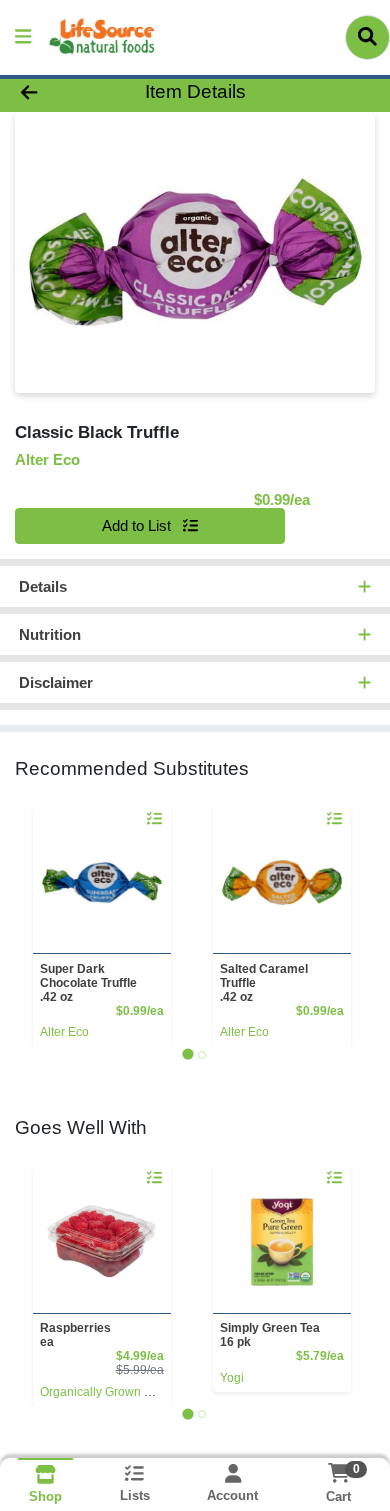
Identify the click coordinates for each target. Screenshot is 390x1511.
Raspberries (75, 1335)
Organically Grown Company (118, 1392)
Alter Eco (64, 1032)
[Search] (367, 37)
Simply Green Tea (270, 1335)
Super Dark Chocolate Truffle (88, 983)
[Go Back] (60, 92)
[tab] (187, 1054)
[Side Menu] (23, 37)
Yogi (232, 1378)
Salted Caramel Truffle (264, 983)
